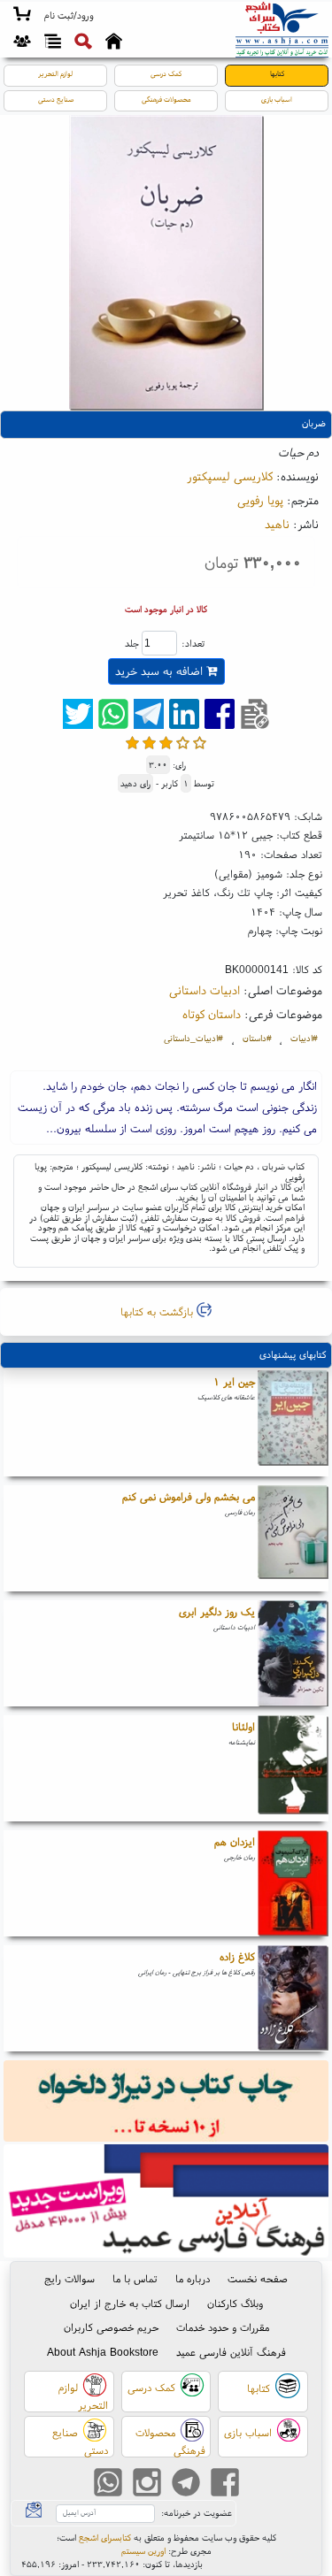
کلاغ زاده (237, 1956)
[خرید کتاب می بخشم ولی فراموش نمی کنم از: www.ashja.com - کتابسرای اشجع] (293, 1538)
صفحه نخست (258, 2278)
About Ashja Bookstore (103, 2352)
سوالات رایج (69, 2278)
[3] (166, 743)
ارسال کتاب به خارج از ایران (130, 2303)
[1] (132, 743)
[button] (69, 16)
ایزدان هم (235, 1841)
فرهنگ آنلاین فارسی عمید (231, 2352)
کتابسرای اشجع (105, 2538)
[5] (200, 743)
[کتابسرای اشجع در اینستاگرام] (147, 2484)
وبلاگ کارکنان (235, 2303)
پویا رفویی (260, 500)
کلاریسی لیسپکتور (230, 476)
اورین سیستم (143, 2551)
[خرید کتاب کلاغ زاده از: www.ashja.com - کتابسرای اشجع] (293, 1998)
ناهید (277, 524)
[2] (149, 743)
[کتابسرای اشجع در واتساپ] (108, 2484)
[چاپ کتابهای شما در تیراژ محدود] (166, 2102)
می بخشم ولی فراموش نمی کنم (189, 1496)
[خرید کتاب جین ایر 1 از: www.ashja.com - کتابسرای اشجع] (293, 1423)
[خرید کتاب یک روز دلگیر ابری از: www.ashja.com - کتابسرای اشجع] (293, 1653)
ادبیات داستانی (205, 990)
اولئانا (243, 1726)
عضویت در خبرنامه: (197, 2513)
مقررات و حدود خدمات (223, 2327)
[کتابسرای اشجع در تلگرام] (186, 2484)
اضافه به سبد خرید (161, 671)
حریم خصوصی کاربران (111, 2327)
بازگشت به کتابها (158, 1311)
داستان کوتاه (212, 1014)
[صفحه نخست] (114, 43)
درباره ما (193, 2278)
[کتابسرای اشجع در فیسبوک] (225, 2484)
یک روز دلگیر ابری (217, 1611)
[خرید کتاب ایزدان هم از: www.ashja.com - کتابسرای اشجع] (293, 1883)
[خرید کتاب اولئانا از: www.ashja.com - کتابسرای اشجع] (293, 1768)
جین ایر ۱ (234, 1381)
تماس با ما (135, 2278)
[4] (183, 743)
